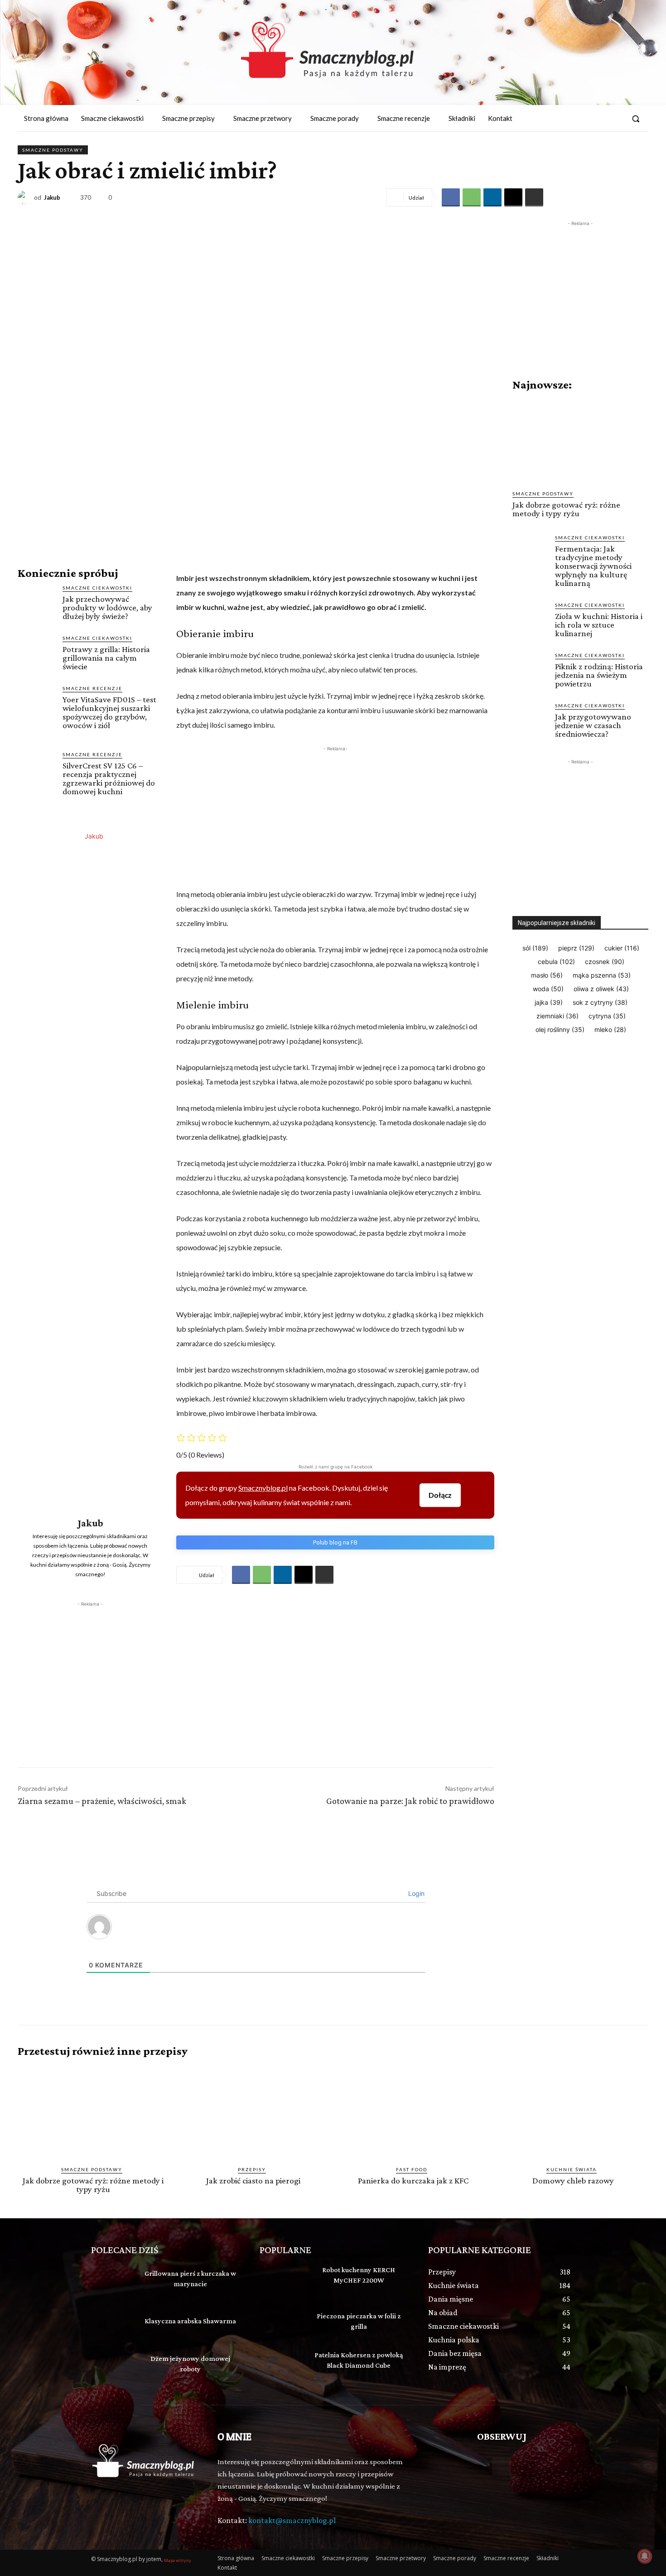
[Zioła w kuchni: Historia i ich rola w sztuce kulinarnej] (530, 619)
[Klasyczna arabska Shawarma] (113, 2323)
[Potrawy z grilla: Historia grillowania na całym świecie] (36, 653)
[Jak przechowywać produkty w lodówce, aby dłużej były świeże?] (36, 603)
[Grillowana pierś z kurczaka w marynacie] (113, 2280)
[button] (636, 119)
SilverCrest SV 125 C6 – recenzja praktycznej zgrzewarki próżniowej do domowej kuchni (109, 778)
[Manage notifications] (645, 2556)
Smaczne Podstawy (53, 150)
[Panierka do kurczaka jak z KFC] (413, 2112)
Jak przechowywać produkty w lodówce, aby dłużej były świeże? (107, 607)
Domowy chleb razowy (573, 2180)
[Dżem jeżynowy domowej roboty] (113, 2365)
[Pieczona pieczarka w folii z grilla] (282, 2323)
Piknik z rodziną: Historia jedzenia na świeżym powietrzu (599, 675)
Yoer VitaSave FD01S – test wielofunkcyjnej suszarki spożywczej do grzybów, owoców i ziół (109, 712)
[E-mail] (513, 197)
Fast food (412, 2169)
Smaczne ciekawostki (97, 588)
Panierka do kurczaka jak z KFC (413, 2180)
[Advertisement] (90, 1665)
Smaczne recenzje (92, 688)
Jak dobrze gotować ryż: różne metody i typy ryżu (566, 509)
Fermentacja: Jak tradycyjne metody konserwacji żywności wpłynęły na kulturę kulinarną (593, 566)
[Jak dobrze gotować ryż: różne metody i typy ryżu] (580, 441)
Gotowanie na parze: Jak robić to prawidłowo (410, 1801)
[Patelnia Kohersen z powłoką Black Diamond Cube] (282, 2365)
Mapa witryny (178, 2560)
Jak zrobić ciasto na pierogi (253, 2180)
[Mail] (615, 119)
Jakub (52, 198)
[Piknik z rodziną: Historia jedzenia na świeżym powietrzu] (530, 669)
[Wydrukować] (534, 197)
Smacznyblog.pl (263, 1488)
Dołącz (440, 1495)
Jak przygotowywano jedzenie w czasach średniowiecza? (593, 725)
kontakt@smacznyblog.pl (292, 2520)
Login (415, 1893)
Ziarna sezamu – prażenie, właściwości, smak (102, 1801)
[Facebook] (598, 119)
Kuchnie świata (572, 2169)
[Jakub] (26, 197)
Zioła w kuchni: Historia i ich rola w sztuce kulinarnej (599, 625)
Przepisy (252, 2169)
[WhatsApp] (472, 197)
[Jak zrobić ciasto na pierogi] (253, 2112)
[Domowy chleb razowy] (573, 2112)
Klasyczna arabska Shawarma (190, 2321)
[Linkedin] (492, 197)
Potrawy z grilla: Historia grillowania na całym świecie (106, 658)
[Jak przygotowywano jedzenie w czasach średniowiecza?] (530, 720)
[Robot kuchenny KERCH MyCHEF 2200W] (282, 2280)
